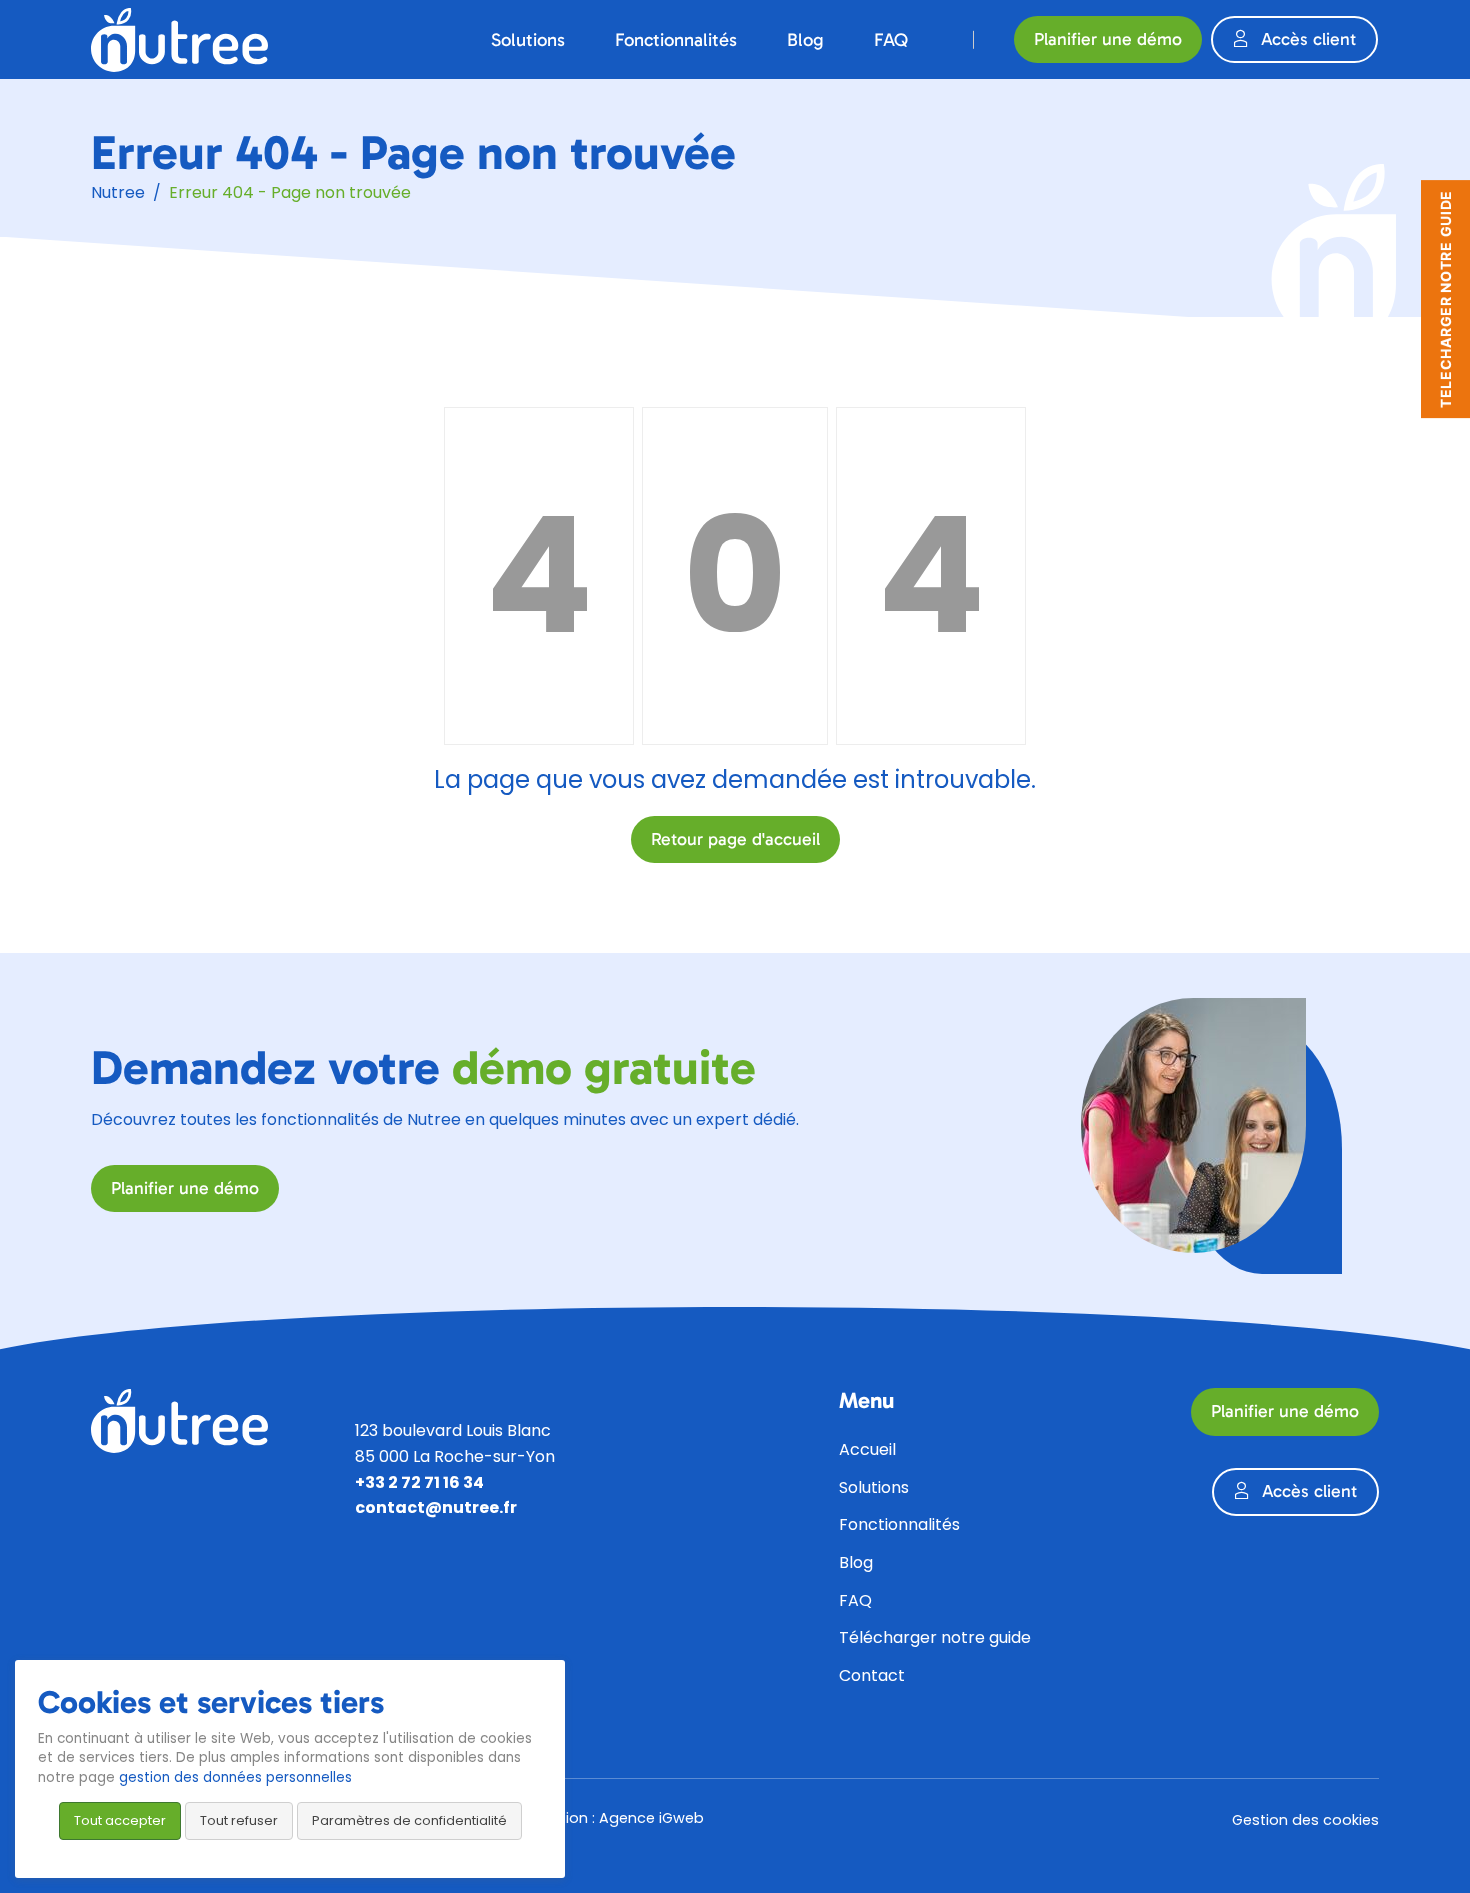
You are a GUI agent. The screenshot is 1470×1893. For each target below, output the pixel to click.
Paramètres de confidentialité (409, 1820)
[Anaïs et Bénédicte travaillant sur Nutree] (1193, 1124)
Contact (872, 1675)
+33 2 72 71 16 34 (419, 1482)
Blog (856, 1562)
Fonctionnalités (899, 1524)
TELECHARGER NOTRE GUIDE (1445, 299)
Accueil (867, 1449)
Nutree (118, 192)
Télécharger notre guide (935, 1637)
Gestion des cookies (1305, 1820)
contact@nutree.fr (436, 1507)
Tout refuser (239, 1820)
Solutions (874, 1487)
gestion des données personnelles (235, 1777)
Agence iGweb (651, 1818)
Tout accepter (120, 1820)
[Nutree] (179, 39)
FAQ (855, 1600)
